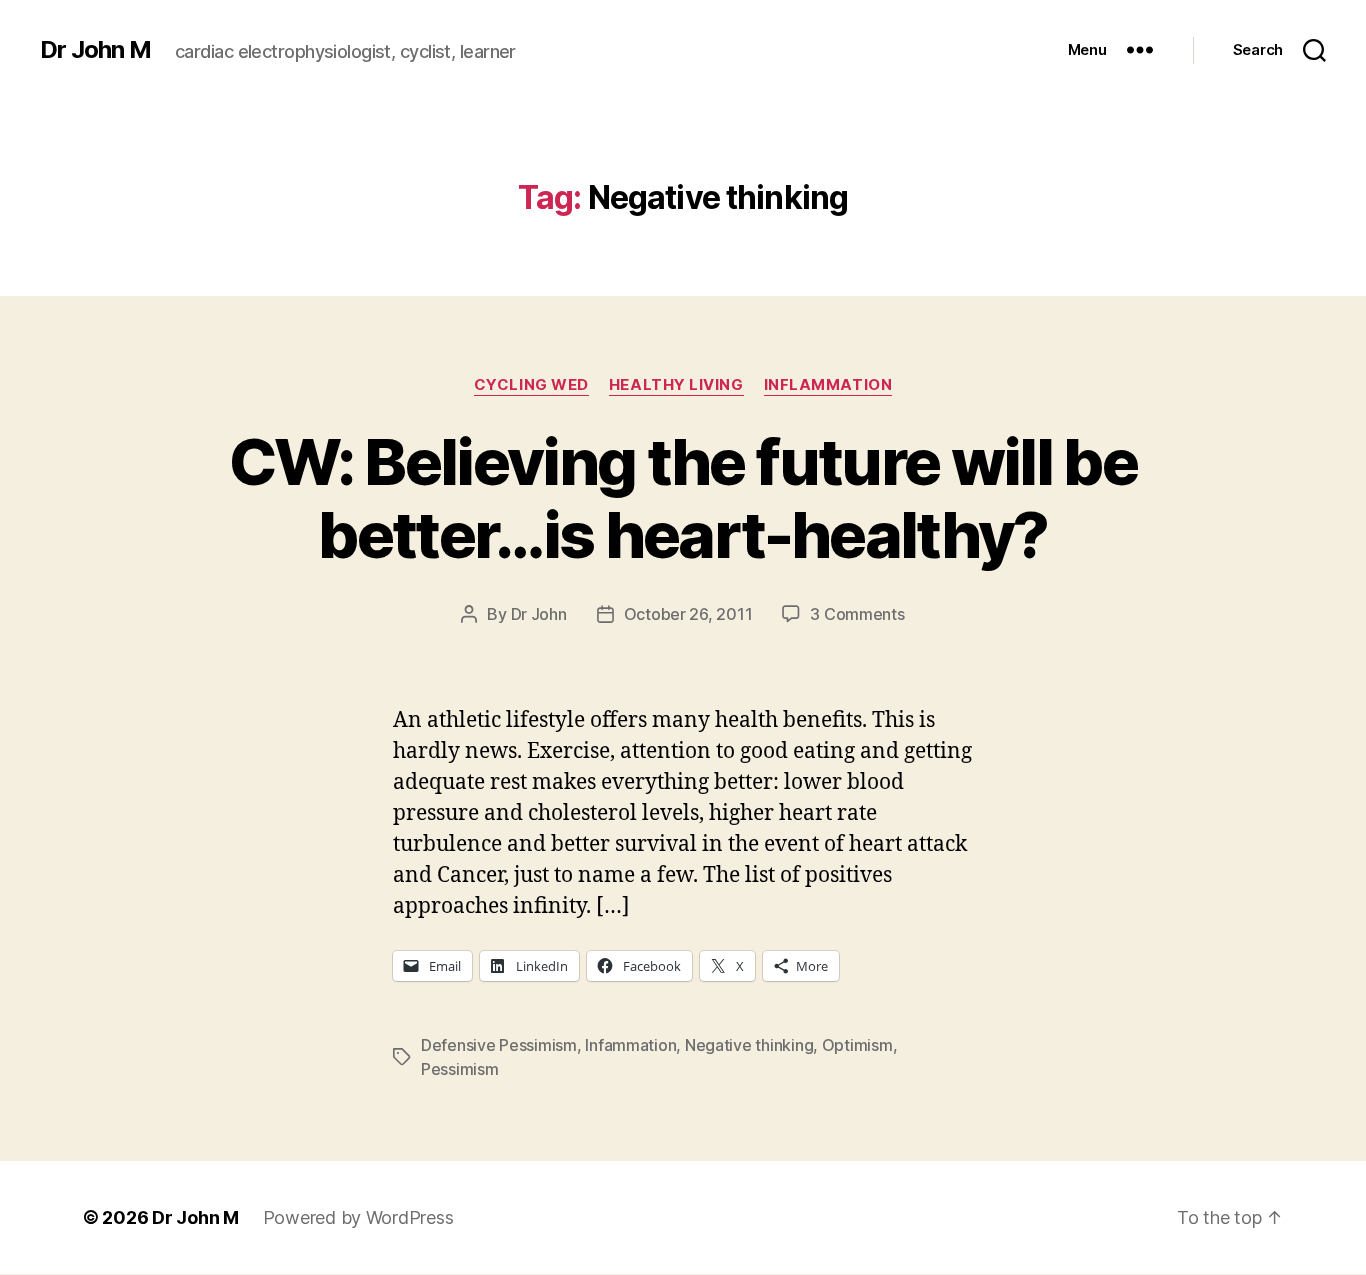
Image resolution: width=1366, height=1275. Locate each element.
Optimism (857, 1045)
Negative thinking (749, 1045)
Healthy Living (676, 385)
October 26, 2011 (688, 614)
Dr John (539, 614)
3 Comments (857, 614)
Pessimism (460, 1069)
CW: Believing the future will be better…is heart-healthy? (683, 498)
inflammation (828, 385)
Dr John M (95, 50)
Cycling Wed (531, 385)
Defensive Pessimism (499, 1045)
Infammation (630, 1045)
